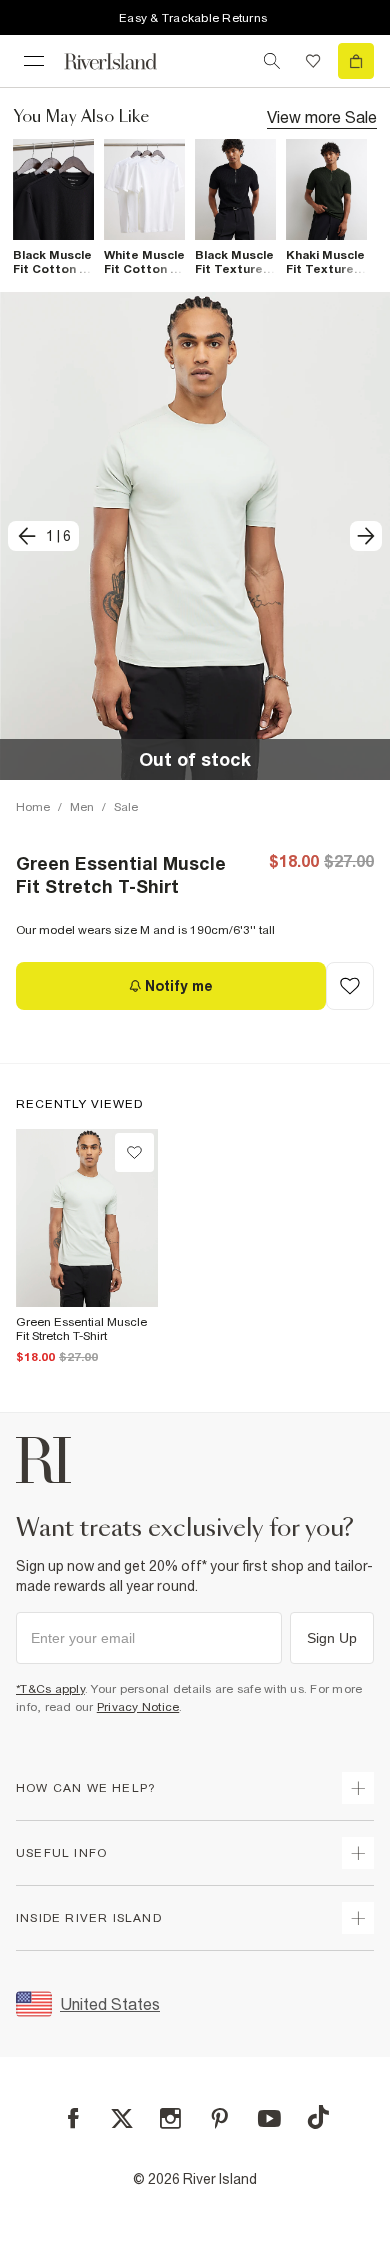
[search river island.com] (272, 61)
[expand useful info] (358, 1853)
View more (322, 117)
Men (82, 807)
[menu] (34, 61)
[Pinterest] (219, 2118)
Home (33, 807)
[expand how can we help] (358, 1788)
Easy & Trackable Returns (193, 18)
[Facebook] (73, 2118)
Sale (126, 807)
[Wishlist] (313, 61)
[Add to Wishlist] (350, 986)
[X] (122, 2119)
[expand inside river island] (358, 1918)
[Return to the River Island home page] (124, 61)
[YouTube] (269, 2118)
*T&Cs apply (50, 1689)
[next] (366, 536)
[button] (195, 536)
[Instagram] (170, 2118)
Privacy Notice (138, 1707)
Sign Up (332, 1638)
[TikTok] (318, 2117)
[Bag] (356, 61)
